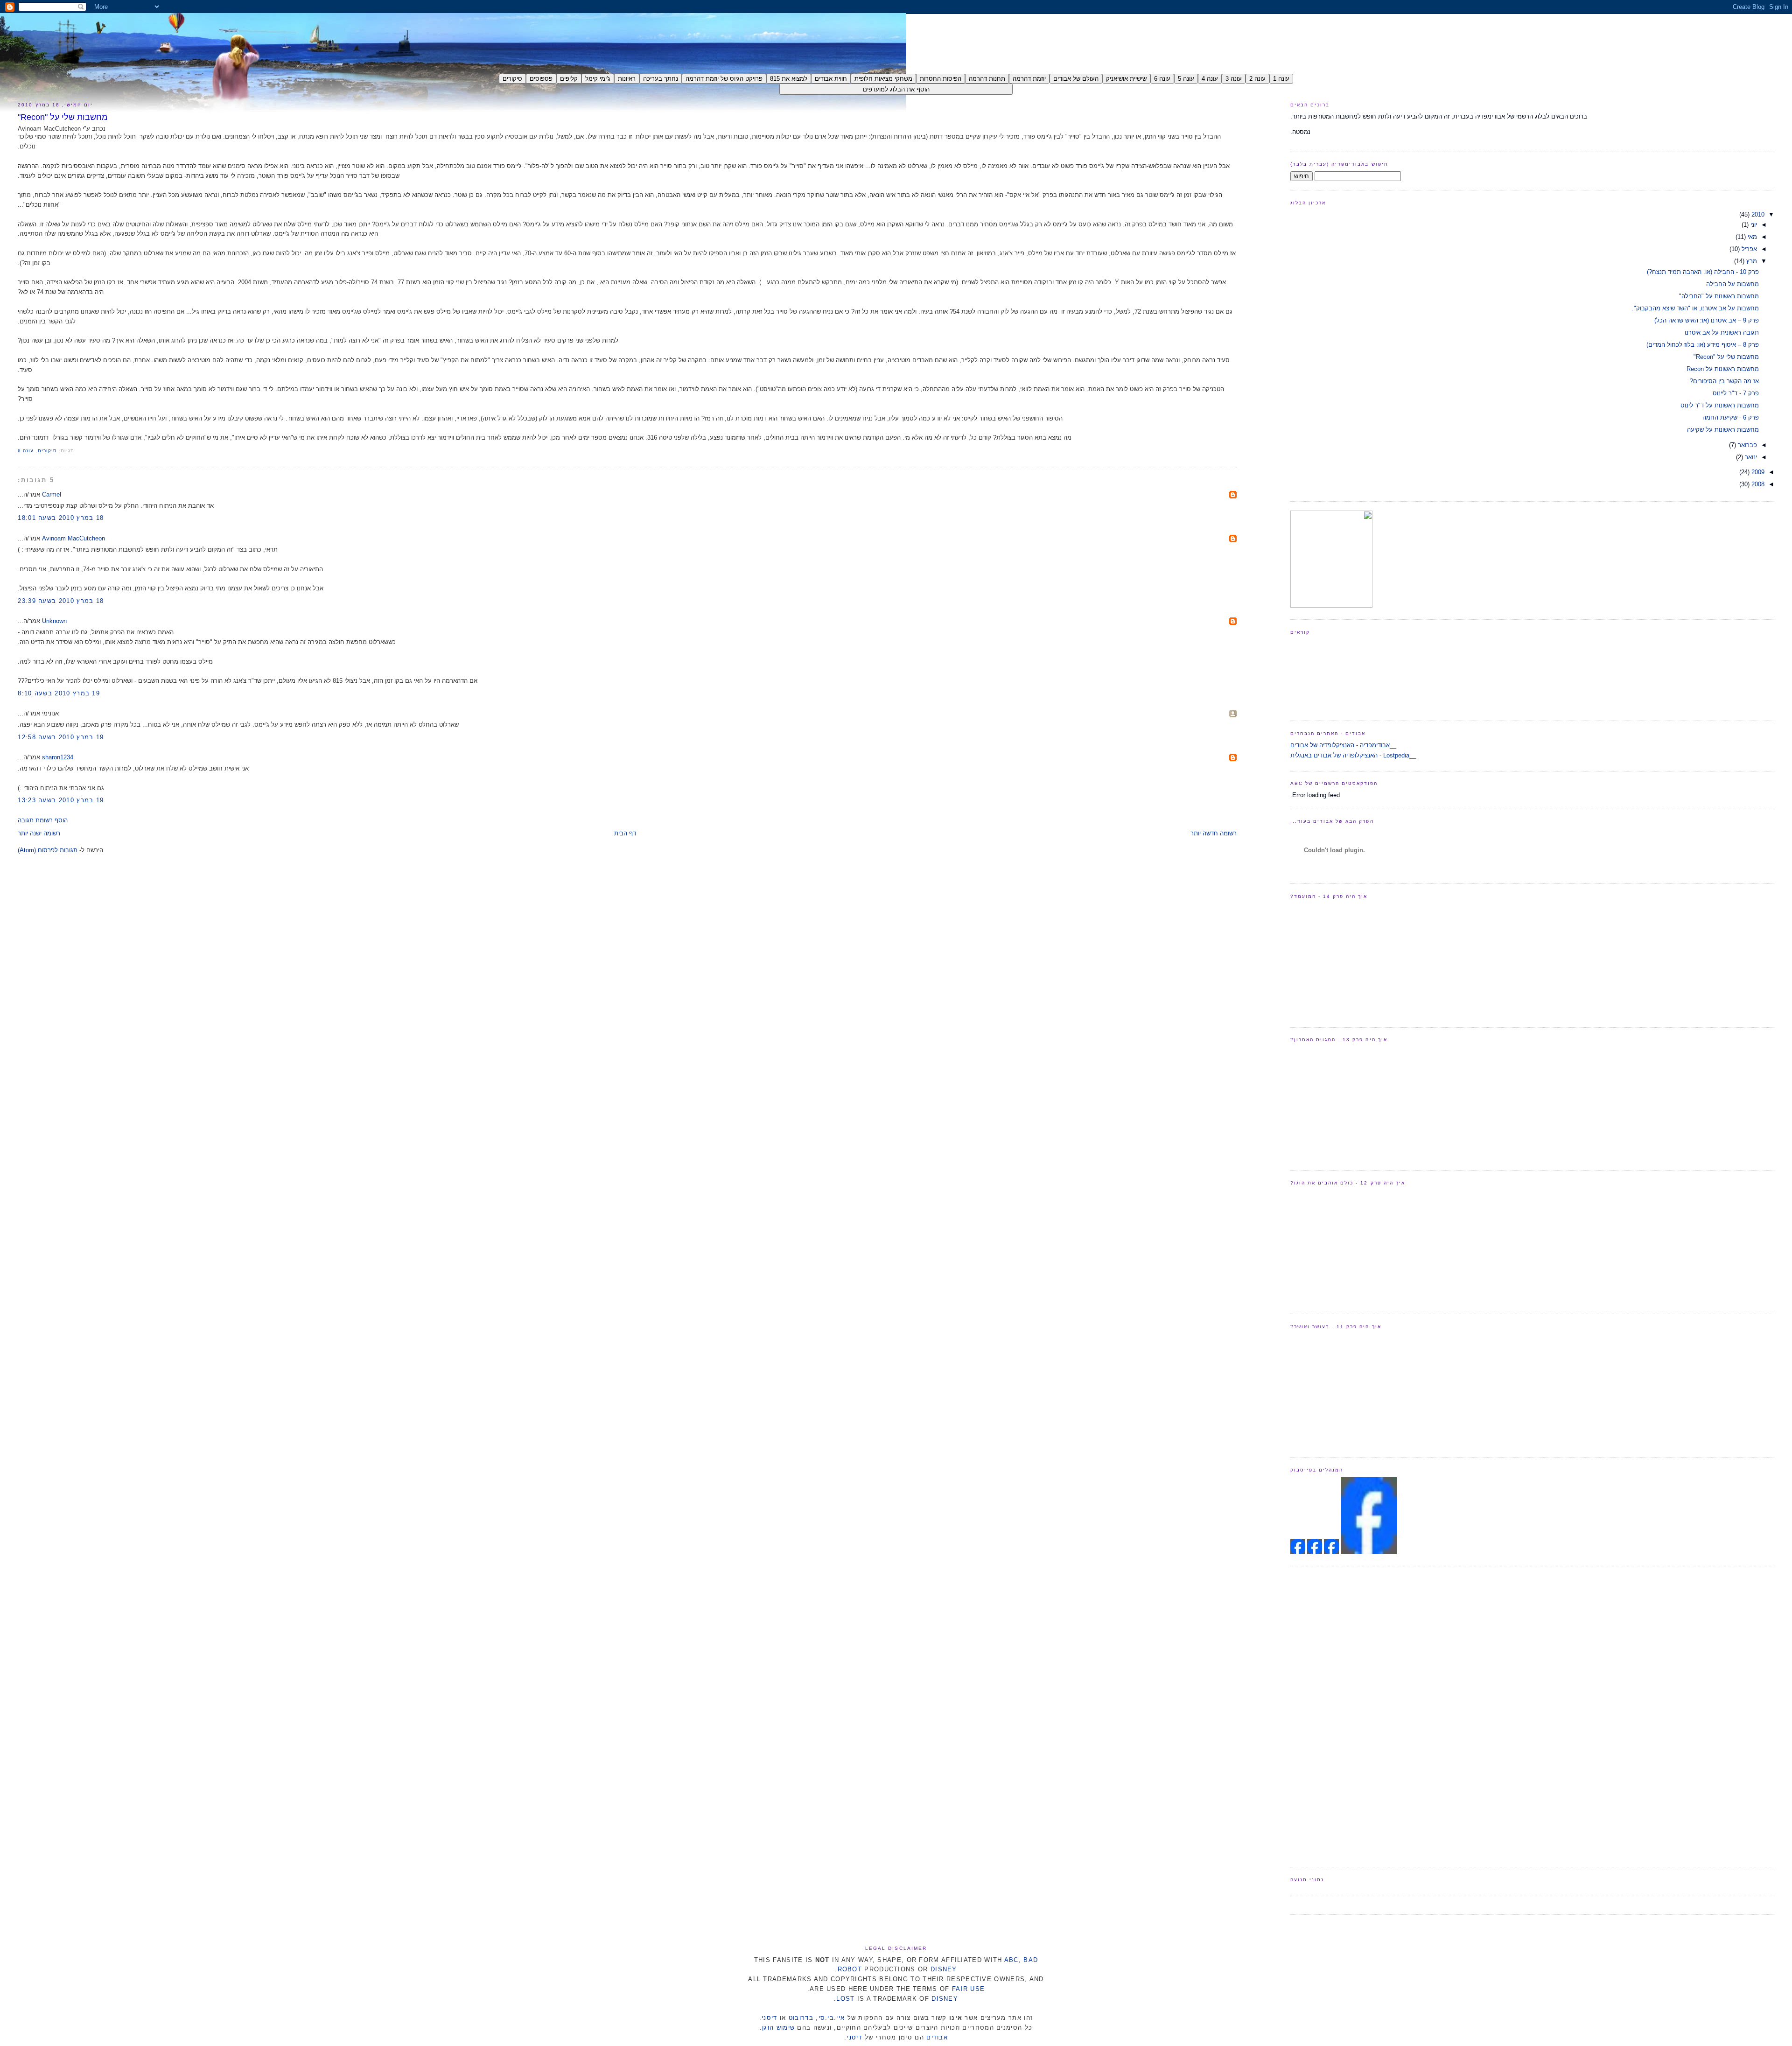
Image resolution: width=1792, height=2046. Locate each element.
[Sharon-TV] (1331, 606)
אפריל (1748, 249)
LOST (845, 1999)
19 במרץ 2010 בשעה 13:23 (61, 800)
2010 (1757, 214)
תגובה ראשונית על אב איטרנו (1722, 333)
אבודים (937, 2037)
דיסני (770, 2018)
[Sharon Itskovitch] (1330, 1552)
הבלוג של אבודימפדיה (1635, 32)
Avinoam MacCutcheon (73, 538)
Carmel (52, 494)
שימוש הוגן (778, 2028)
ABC (1011, 1960)
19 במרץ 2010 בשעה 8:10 (59, 693)
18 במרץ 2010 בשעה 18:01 (61, 518)
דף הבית (625, 833)
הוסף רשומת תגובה (43, 820)
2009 (1757, 472)
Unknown (54, 621)
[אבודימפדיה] (1369, 1552)
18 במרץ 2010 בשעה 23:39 (61, 601)
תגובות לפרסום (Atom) (48, 850)
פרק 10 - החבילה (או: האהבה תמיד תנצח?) (1703, 272)
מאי (1751, 237)
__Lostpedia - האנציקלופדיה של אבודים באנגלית (1353, 755)
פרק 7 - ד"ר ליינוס (1736, 393)
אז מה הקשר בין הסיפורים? (1724, 381)
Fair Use (968, 1989)
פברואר (1746, 445)
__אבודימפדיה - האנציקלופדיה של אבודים (1343, 745)
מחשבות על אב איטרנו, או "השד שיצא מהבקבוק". (1695, 308)
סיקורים (47, 451)
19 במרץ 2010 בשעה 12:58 (61, 737)
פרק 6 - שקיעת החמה (1731, 417)
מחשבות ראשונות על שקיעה (1723, 430)
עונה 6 (26, 451)
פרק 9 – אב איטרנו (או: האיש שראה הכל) (1707, 320)
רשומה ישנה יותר (39, 833)
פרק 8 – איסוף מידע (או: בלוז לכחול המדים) (1703, 345)
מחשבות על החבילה (1732, 284)
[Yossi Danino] (1298, 1552)
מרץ (1751, 261)
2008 (1757, 484)
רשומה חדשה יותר (1214, 833)
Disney (944, 1969)
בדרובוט (801, 2018)
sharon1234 (58, 757)
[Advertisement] (1328, 1715)
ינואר (1750, 457)
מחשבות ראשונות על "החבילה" (1719, 296)
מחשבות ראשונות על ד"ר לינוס (1720, 405)
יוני (1753, 225)
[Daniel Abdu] (1314, 1552)
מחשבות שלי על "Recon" (63, 117)
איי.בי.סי (832, 2018)
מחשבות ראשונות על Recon (1723, 369)
